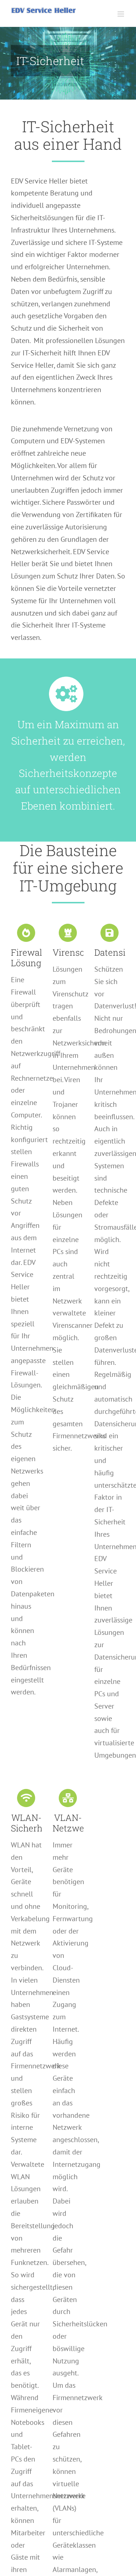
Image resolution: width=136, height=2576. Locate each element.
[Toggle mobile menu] (121, 14)
